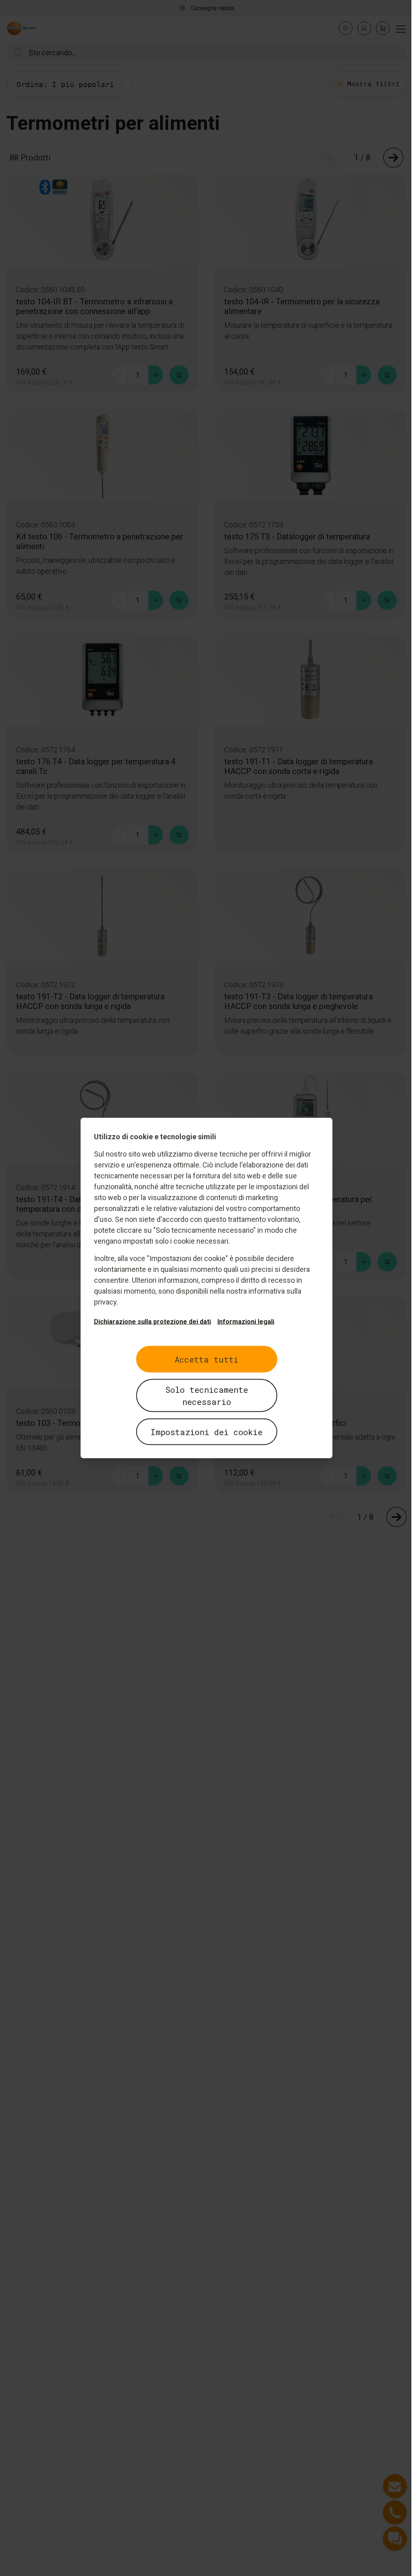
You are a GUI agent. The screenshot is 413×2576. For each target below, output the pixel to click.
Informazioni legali (243, 1322)
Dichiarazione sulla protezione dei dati (149, 1322)
